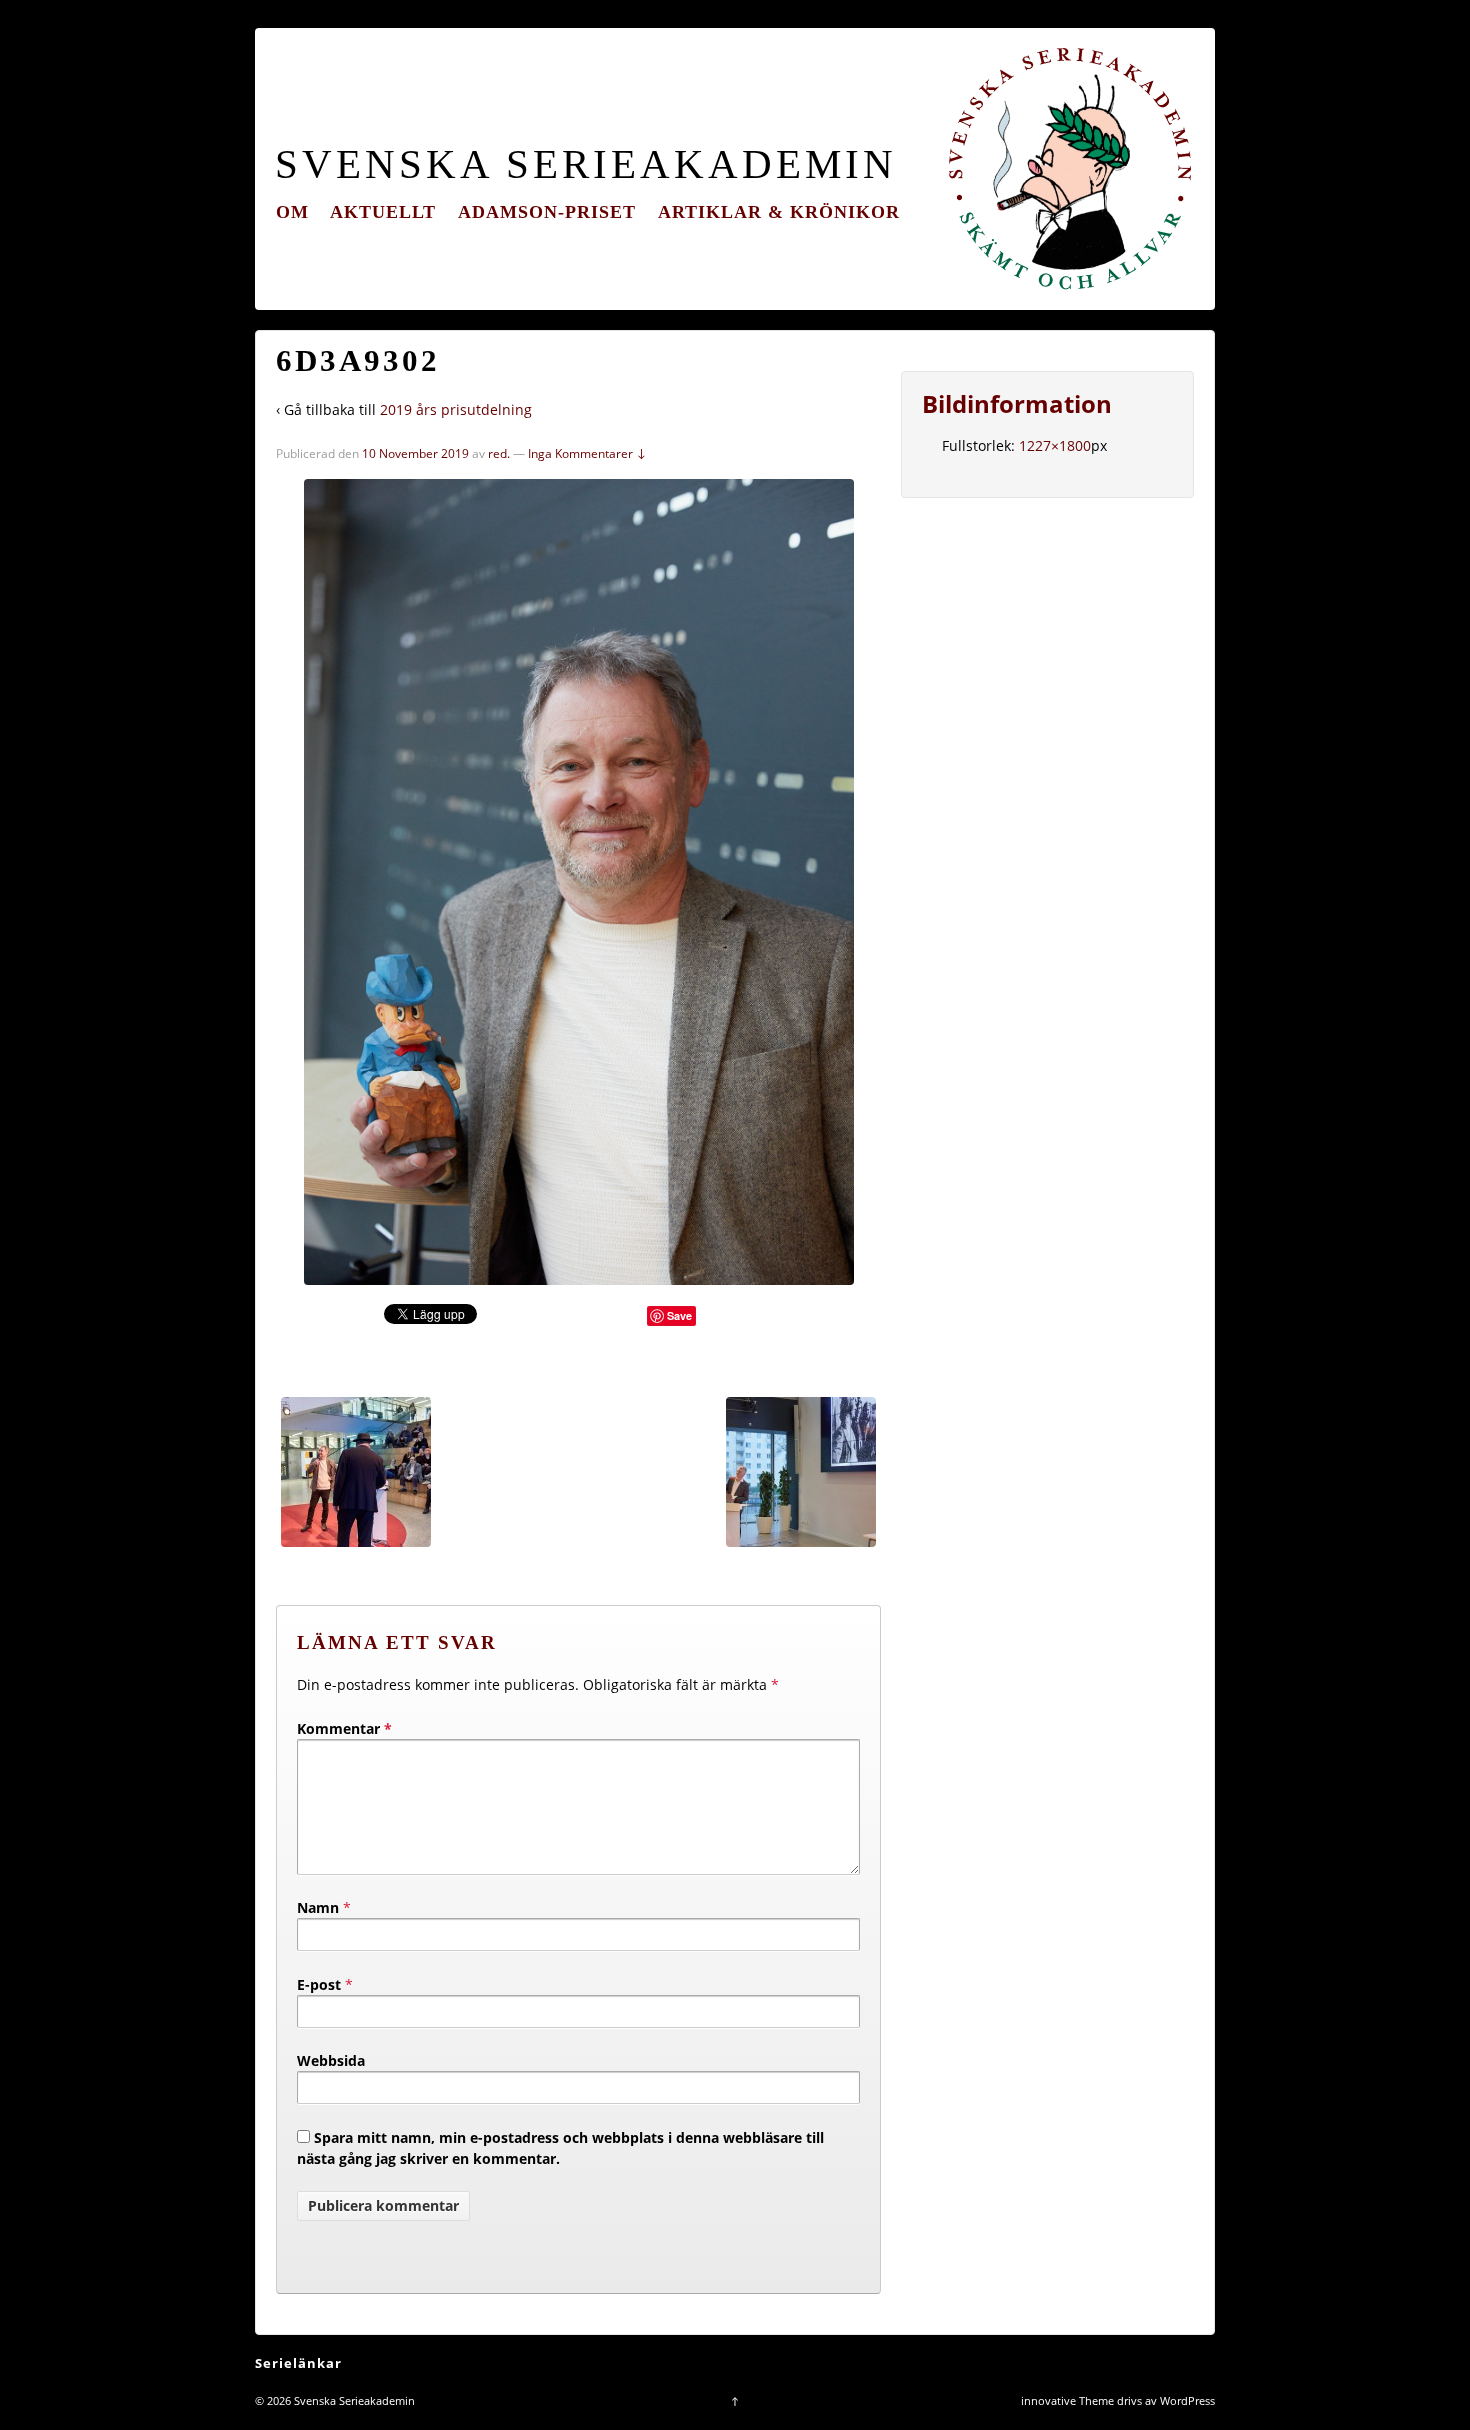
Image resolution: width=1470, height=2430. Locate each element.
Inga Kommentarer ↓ (587, 453)
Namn (318, 1907)
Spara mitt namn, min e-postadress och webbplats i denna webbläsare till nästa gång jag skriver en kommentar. (560, 2148)
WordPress (1187, 2400)
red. (499, 453)
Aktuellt (383, 212)
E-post (319, 1984)
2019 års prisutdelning (456, 409)
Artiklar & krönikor (779, 212)
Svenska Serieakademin (586, 164)
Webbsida (331, 2060)
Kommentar (344, 1728)
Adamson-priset (547, 212)
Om (292, 212)
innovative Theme (1067, 2400)
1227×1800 (1055, 445)
